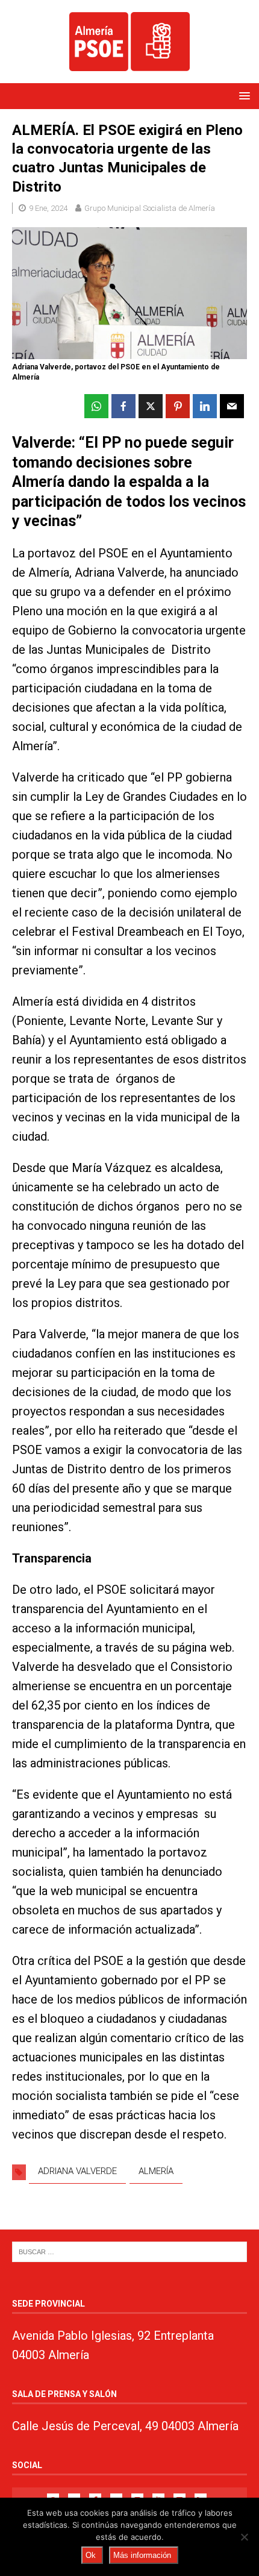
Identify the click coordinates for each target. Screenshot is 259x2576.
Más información (142, 2555)
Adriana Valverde (77, 2171)
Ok (91, 2555)
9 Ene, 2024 (48, 208)
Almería (156, 2171)
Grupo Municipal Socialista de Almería (150, 208)
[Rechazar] (244, 2537)
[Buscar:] (129, 2251)
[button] (242, 96)
